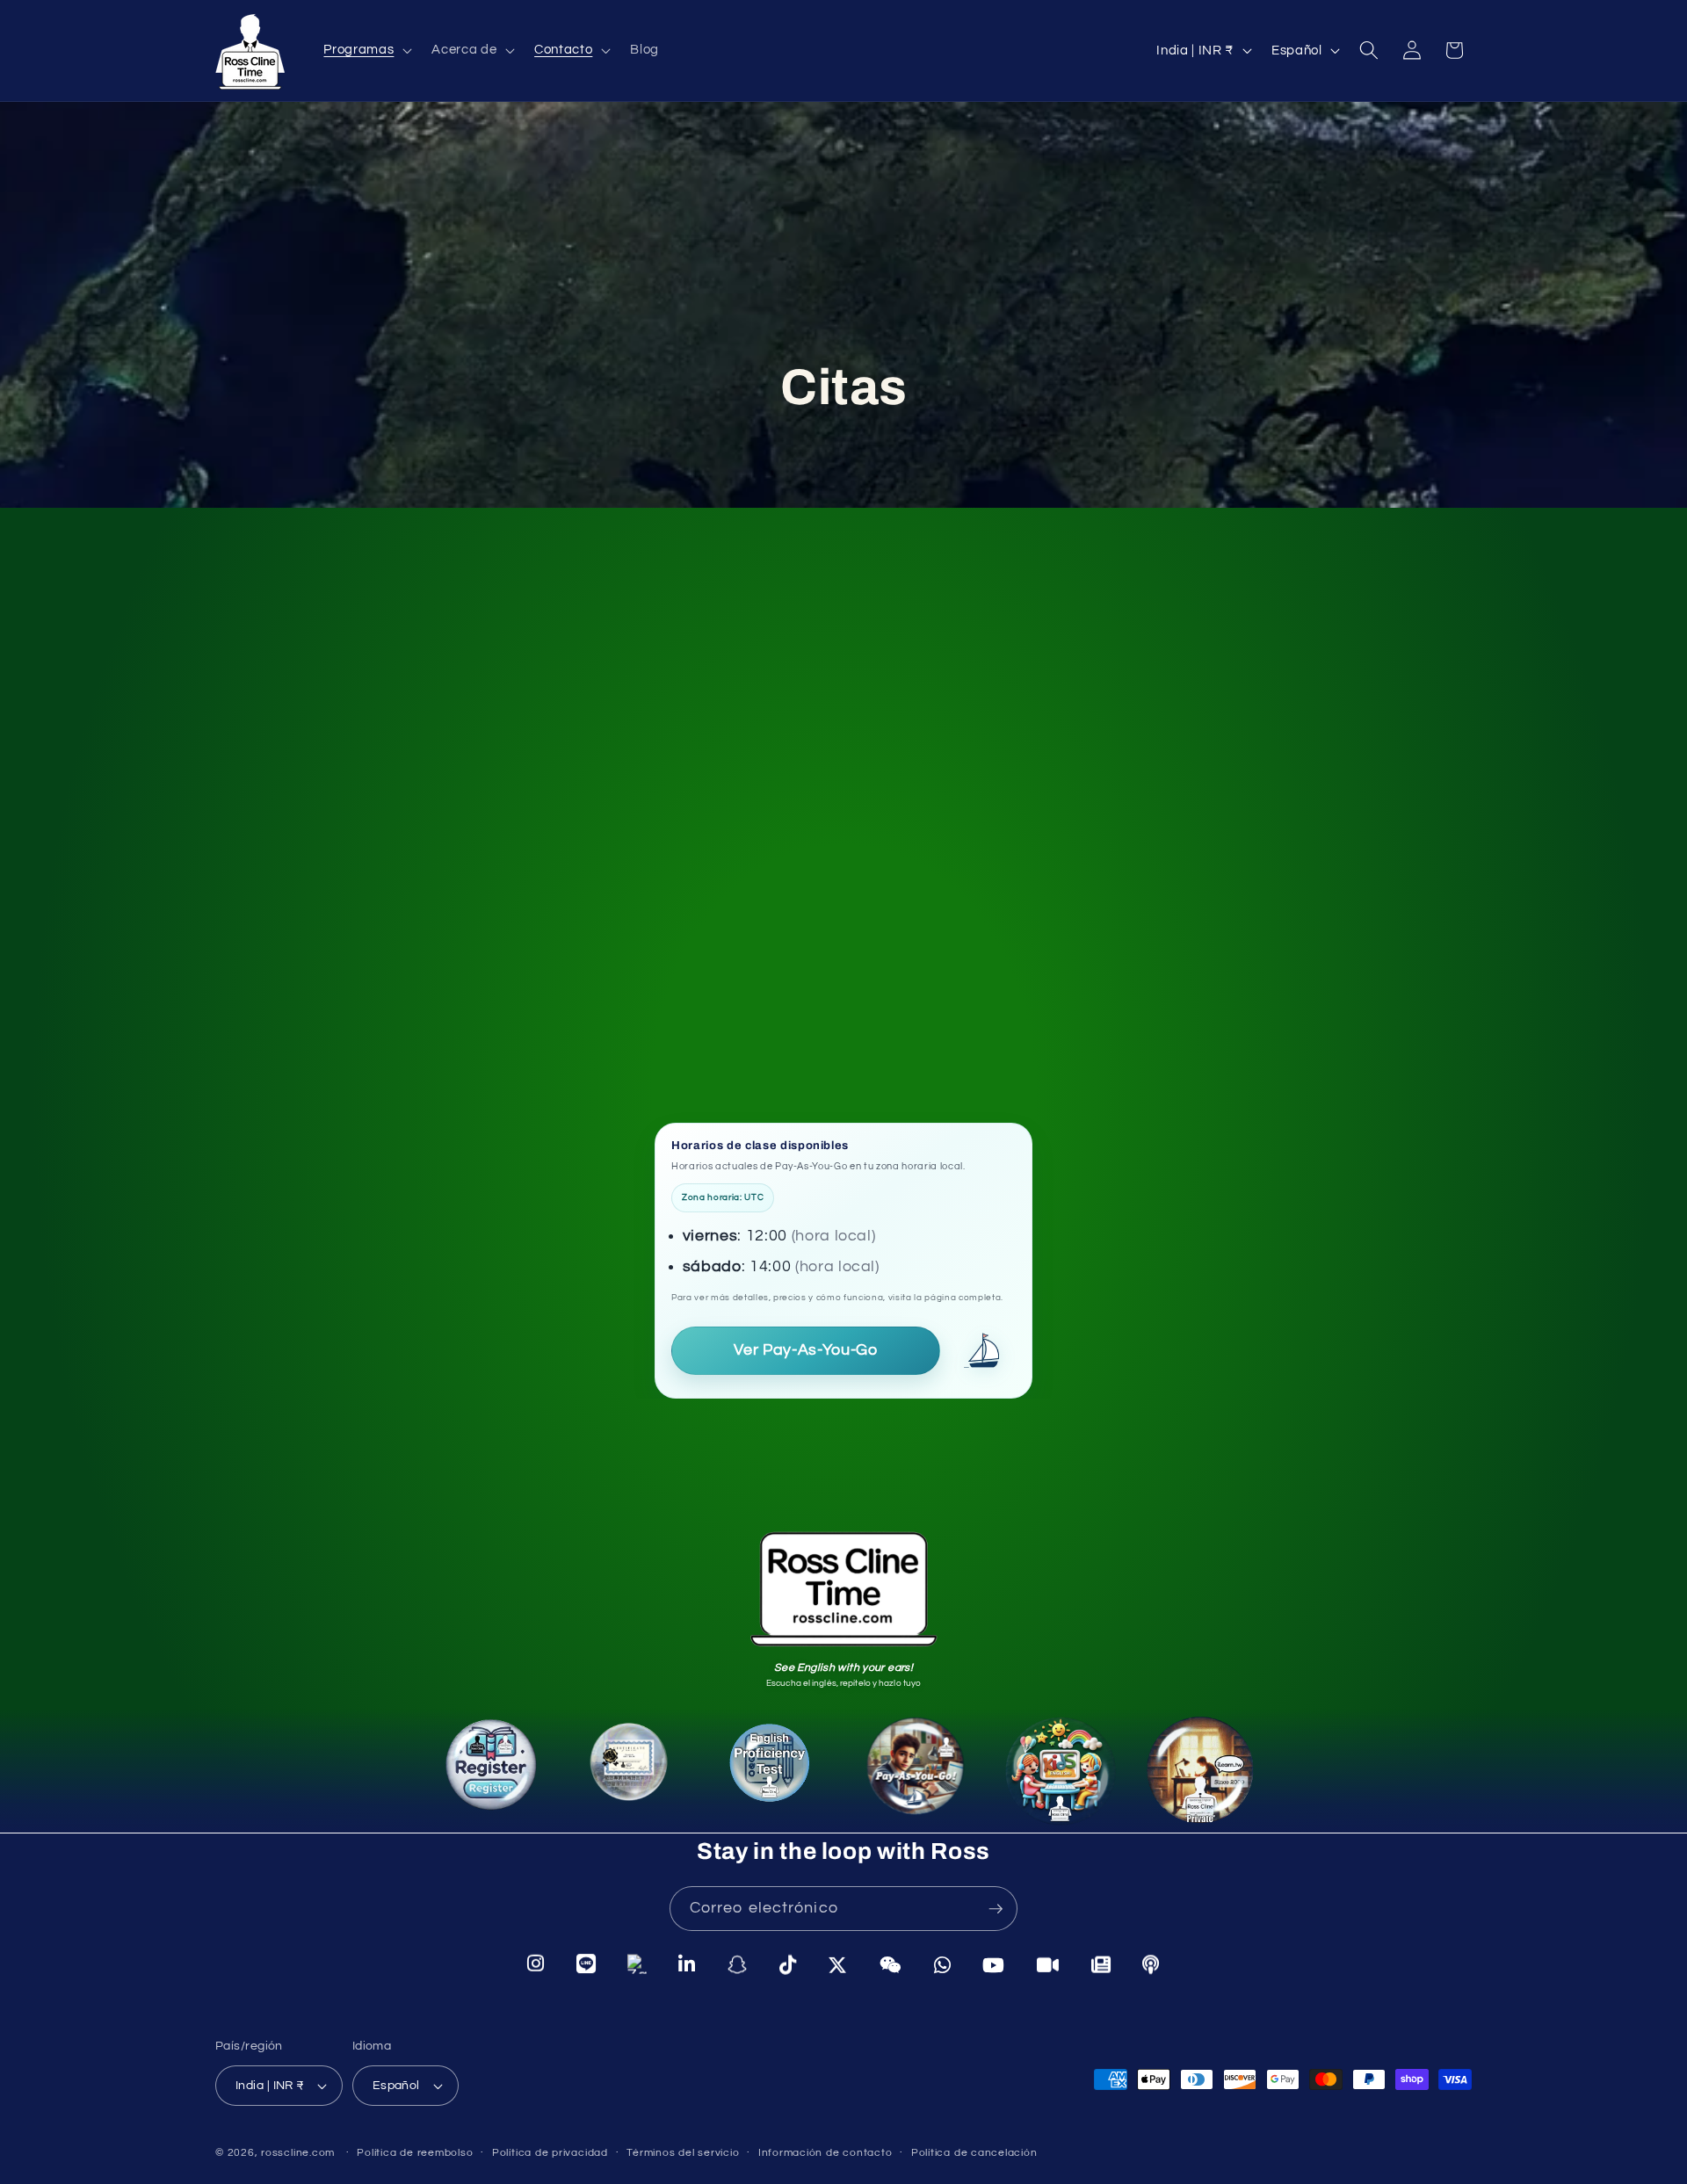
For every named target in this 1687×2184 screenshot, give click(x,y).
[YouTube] (994, 1965)
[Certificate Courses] (640, 1778)
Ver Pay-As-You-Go (805, 1350)
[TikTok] (788, 1964)
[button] (366, 50)
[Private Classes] (1193, 1769)
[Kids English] (1050, 1767)
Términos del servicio (683, 2153)
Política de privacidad (550, 2153)
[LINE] (586, 1963)
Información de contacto (825, 2153)
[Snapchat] (738, 1964)
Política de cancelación (974, 2153)
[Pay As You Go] (911, 1769)
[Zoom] (1048, 1965)
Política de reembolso (415, 2153)
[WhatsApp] (943, 1965)
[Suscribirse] (996, 1909)
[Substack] (1101, 1965)
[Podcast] (1151, 1965)
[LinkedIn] (687, 1963)
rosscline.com (298, 2153)
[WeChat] (891, 1965)
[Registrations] (495, 1775)
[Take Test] (776, 1775)
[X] (838, 1965)
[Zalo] (637, 1963)
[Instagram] (536, 1963)
